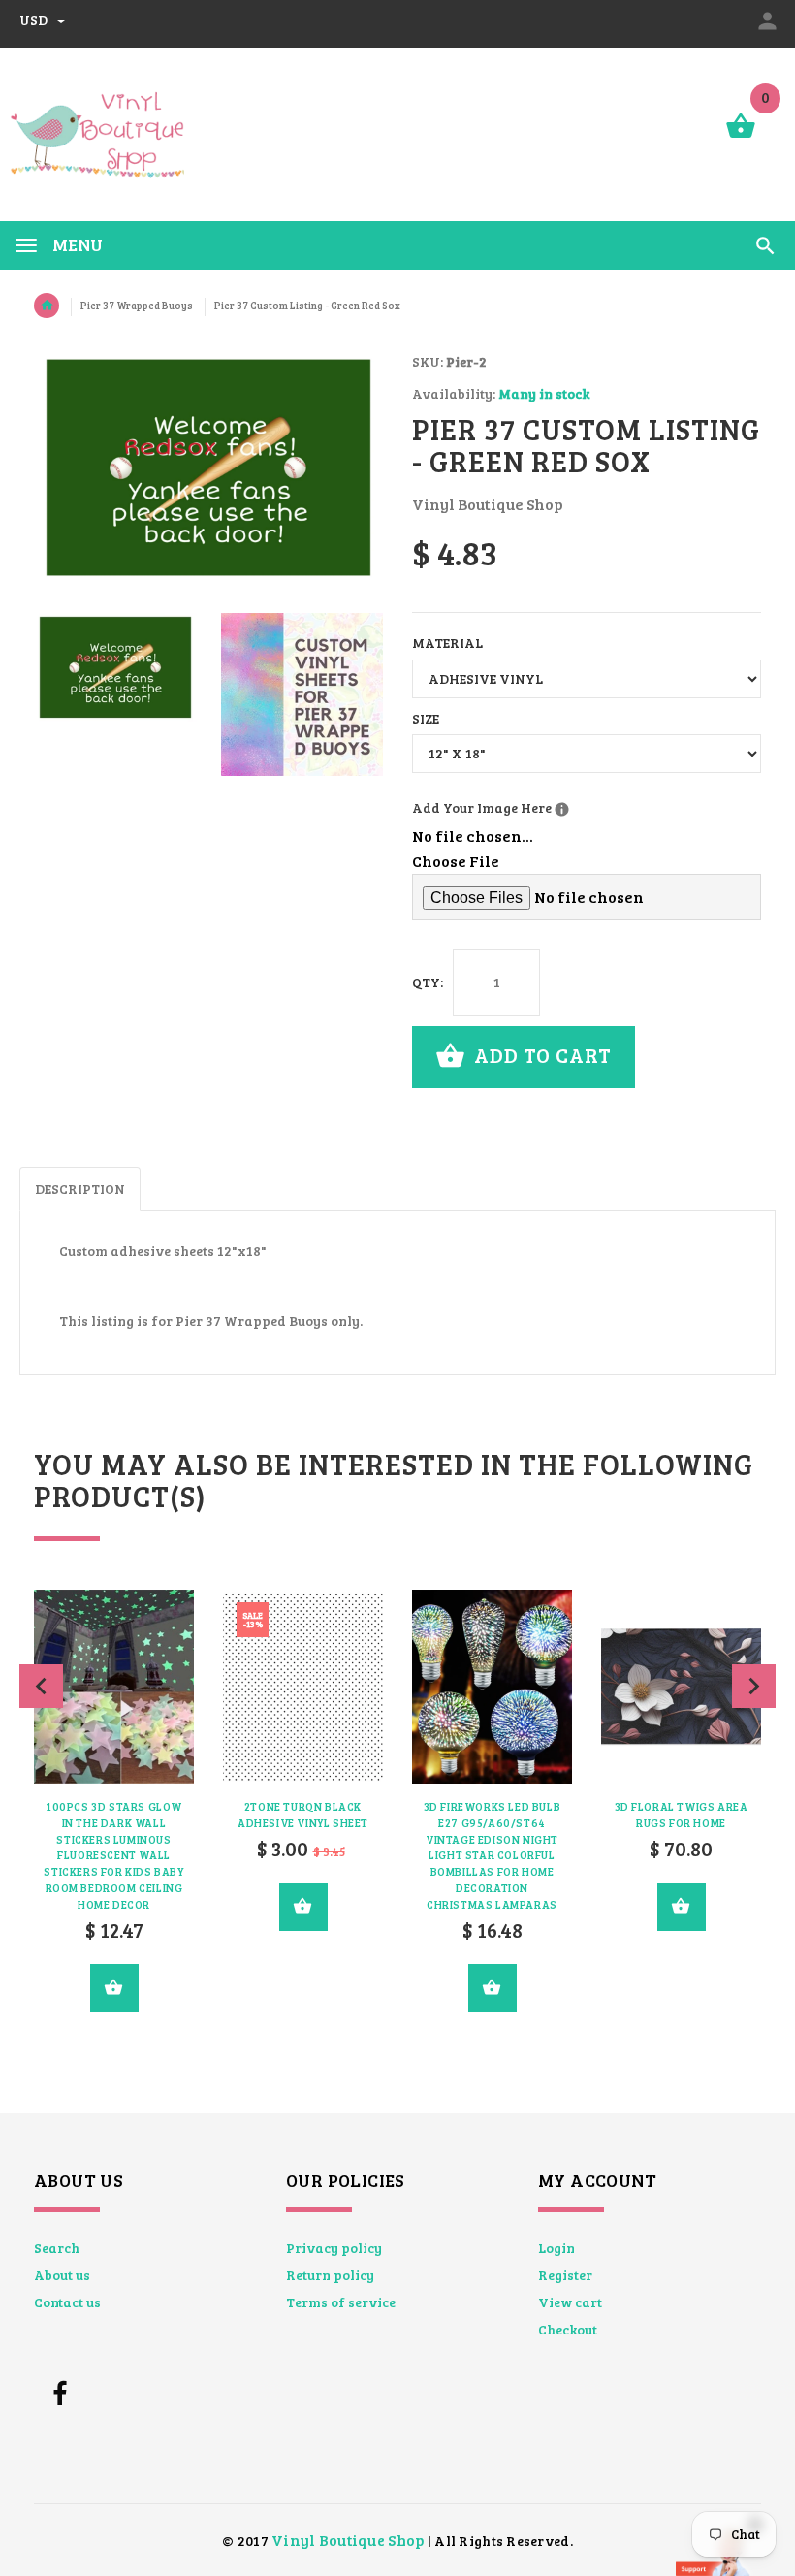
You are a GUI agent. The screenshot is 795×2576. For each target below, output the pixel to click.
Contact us (67, 2302)
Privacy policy (334, 2248)
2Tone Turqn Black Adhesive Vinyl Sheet (303, 1815)
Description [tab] (80, 1189)
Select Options (114, 1988)
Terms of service (341, 2302)
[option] (115, 667)
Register (565, 2275)
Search (57, 2248)
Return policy (330, 2275)
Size (426, 718)
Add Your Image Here (558, 807)
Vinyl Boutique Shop (348, 2540)
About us (62, 2275)
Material (447, 643)
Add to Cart (541, 1055)
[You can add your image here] (562, 809)
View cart (570, 2302)
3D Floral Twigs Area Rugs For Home (682, 1815)
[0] (741, 136)
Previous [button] (41, 1686)
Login (556, 2248)
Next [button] (754, 1686)
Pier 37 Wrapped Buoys (137, 306)
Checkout (568, 2329)
